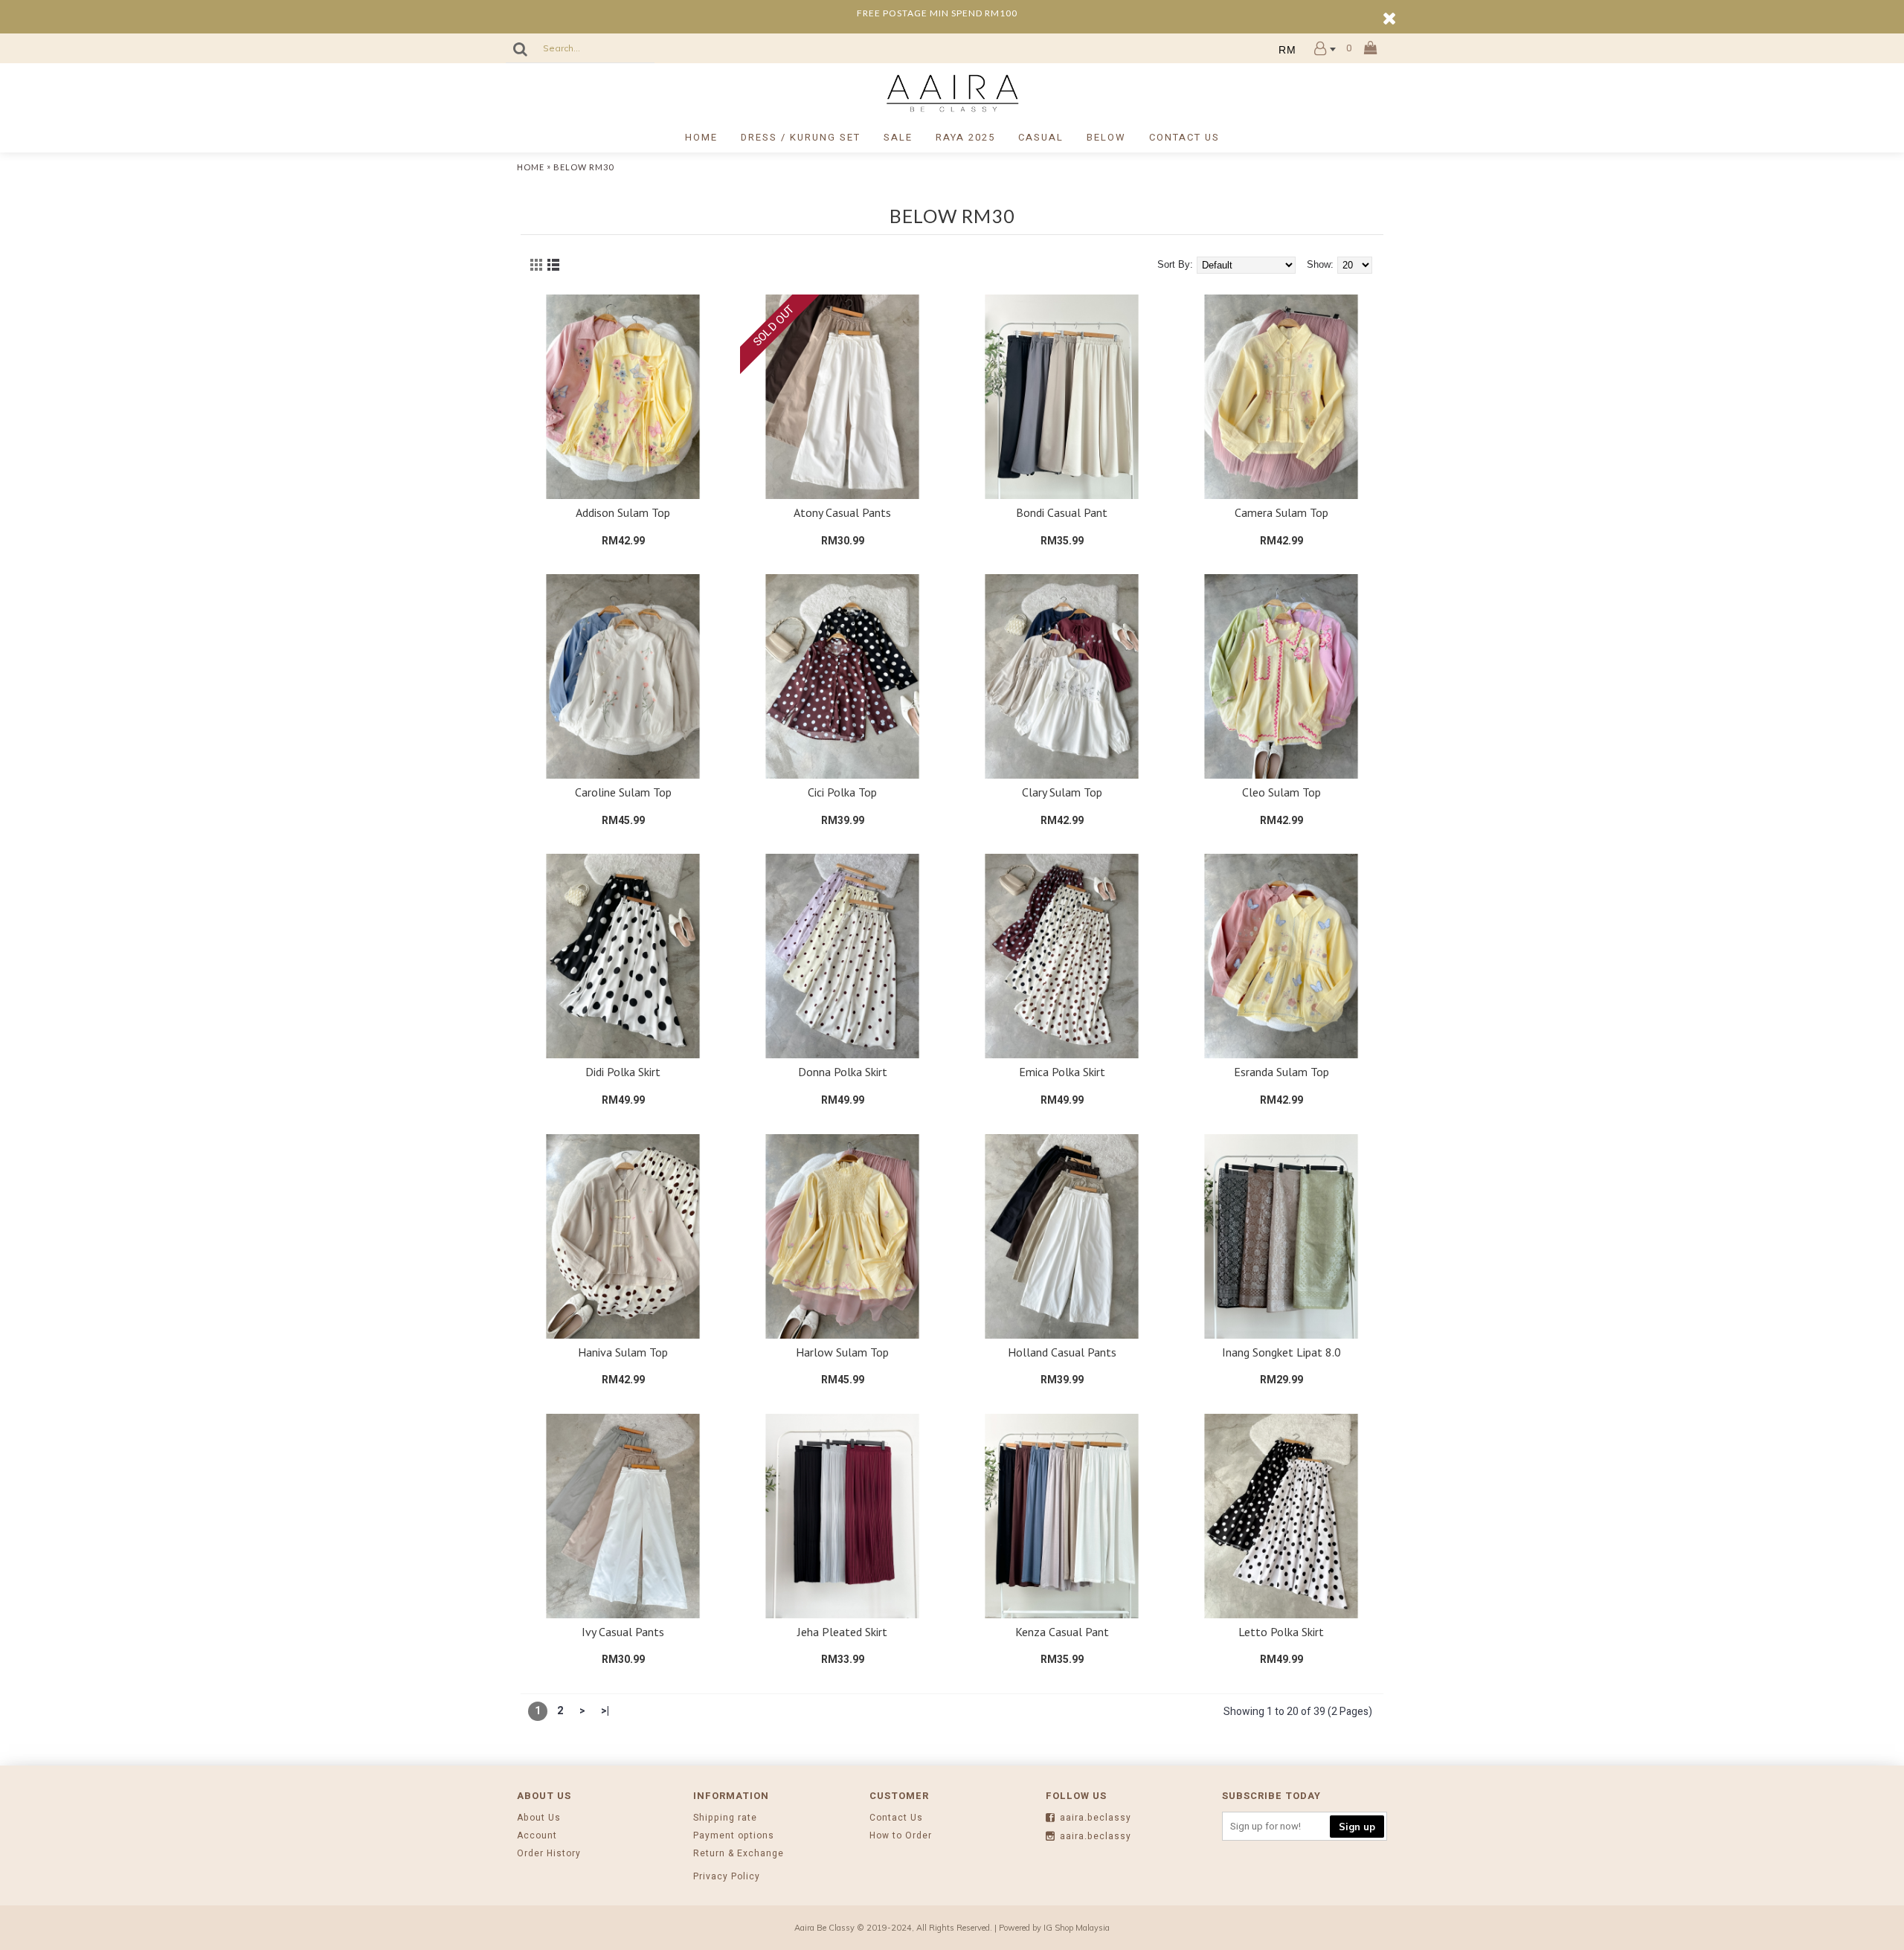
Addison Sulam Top (623, 512)
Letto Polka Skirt (1281, 1632)
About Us (539, 1818)
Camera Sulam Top (1281, 512)
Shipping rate (725, 1818)
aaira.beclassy (1096, 1818)
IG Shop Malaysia (1077, 1928)
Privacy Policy (727, 1877)
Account (537, 1836)
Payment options (734, 1836)
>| (605, 1711)
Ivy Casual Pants (623, 1632)
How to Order (901, 1836)
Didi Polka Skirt (623, 1072)
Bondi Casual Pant (1062, 512)
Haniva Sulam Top (623, 1352)
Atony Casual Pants (842, 512)
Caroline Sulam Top (623, 792)
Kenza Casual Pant (1062, 1632)
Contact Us (896, 1818)
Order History (549, 1854)
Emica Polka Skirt (1062, 1072)
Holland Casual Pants (1062, 1352)
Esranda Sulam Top (1281, 1072)
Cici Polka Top (842, 792)
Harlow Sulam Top (842, 1352)
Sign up (1357, 1827)
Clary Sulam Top (1062, 792)
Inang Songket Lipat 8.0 (1281, 1352)
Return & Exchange (739, 1854)
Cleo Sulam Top (1281, 792)
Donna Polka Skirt (843, 1072)
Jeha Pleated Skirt (842, 1632)
